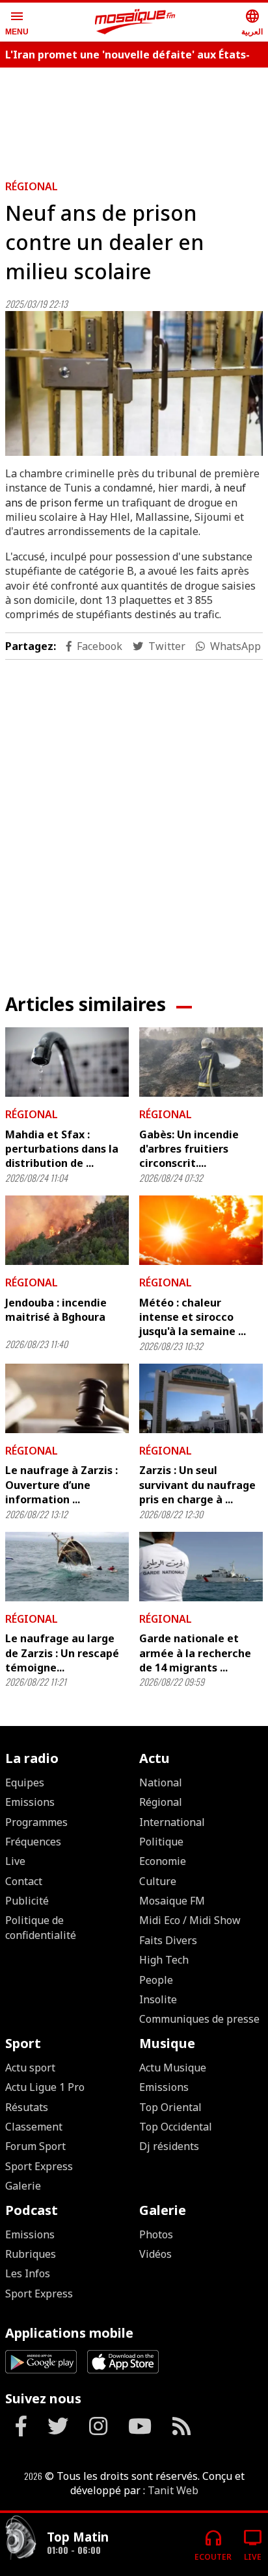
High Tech (164, 1960)
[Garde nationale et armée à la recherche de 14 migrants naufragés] (201, 1567)
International (172, 1822)
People (156, 1980)
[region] (134, 118)
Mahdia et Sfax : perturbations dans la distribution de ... (62, 1149)
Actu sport (30, 2068)
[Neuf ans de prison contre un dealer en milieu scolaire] (134, 383)
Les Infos (28, 2273)
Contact (24, 1881)
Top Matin (78, 2537)
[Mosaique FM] (135, 22)
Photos (156, 2234)
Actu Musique (173, 2068)
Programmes (36, 1822)
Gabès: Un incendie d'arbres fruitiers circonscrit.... (189, 1149)
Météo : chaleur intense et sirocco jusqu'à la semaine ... (193, 1317)
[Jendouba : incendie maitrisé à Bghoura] (67, 1230)
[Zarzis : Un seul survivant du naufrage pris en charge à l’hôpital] (201, 1398)
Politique (161, 1842)
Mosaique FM (172, 1901)
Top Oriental (170, 2107)
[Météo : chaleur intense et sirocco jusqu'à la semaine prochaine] (201, 1230)
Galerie (23, 2186)
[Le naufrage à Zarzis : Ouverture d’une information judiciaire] (67, 1398)
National (161, 1782)
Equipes (25, 1782)
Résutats (27, 2107)
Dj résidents (169, 2146)
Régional (32, 186)
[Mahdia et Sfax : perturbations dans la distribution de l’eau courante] (67, 1062)
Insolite (158, 1999)
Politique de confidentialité (41, 1927)
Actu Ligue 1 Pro (45, 2087)
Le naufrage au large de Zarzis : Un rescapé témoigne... (62, 1653)
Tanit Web (173, 2490)
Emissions (30, 1802)
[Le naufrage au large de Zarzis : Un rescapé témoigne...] (67, 1567)
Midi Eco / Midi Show (190, 1920)
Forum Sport (35, 2146)
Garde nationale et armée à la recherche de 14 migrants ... (195, 1653)
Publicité (27, 1901)
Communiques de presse (199, 2019)
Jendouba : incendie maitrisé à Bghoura (56, 1310)
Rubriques (31, 2254)
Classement (34, 2127)
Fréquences (33, 1842)
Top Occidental (176, 2127)
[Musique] (21, 2539)
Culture (158, 1881)
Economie (163, 1861)
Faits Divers (168, 1940)
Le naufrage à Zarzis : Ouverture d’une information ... (61, 1485)
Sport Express (39, 2166)
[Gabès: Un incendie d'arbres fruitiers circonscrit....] (201, 1062)
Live (15, 1861)
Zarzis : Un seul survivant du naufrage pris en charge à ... (197, 1485)
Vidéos (155, 2254)
